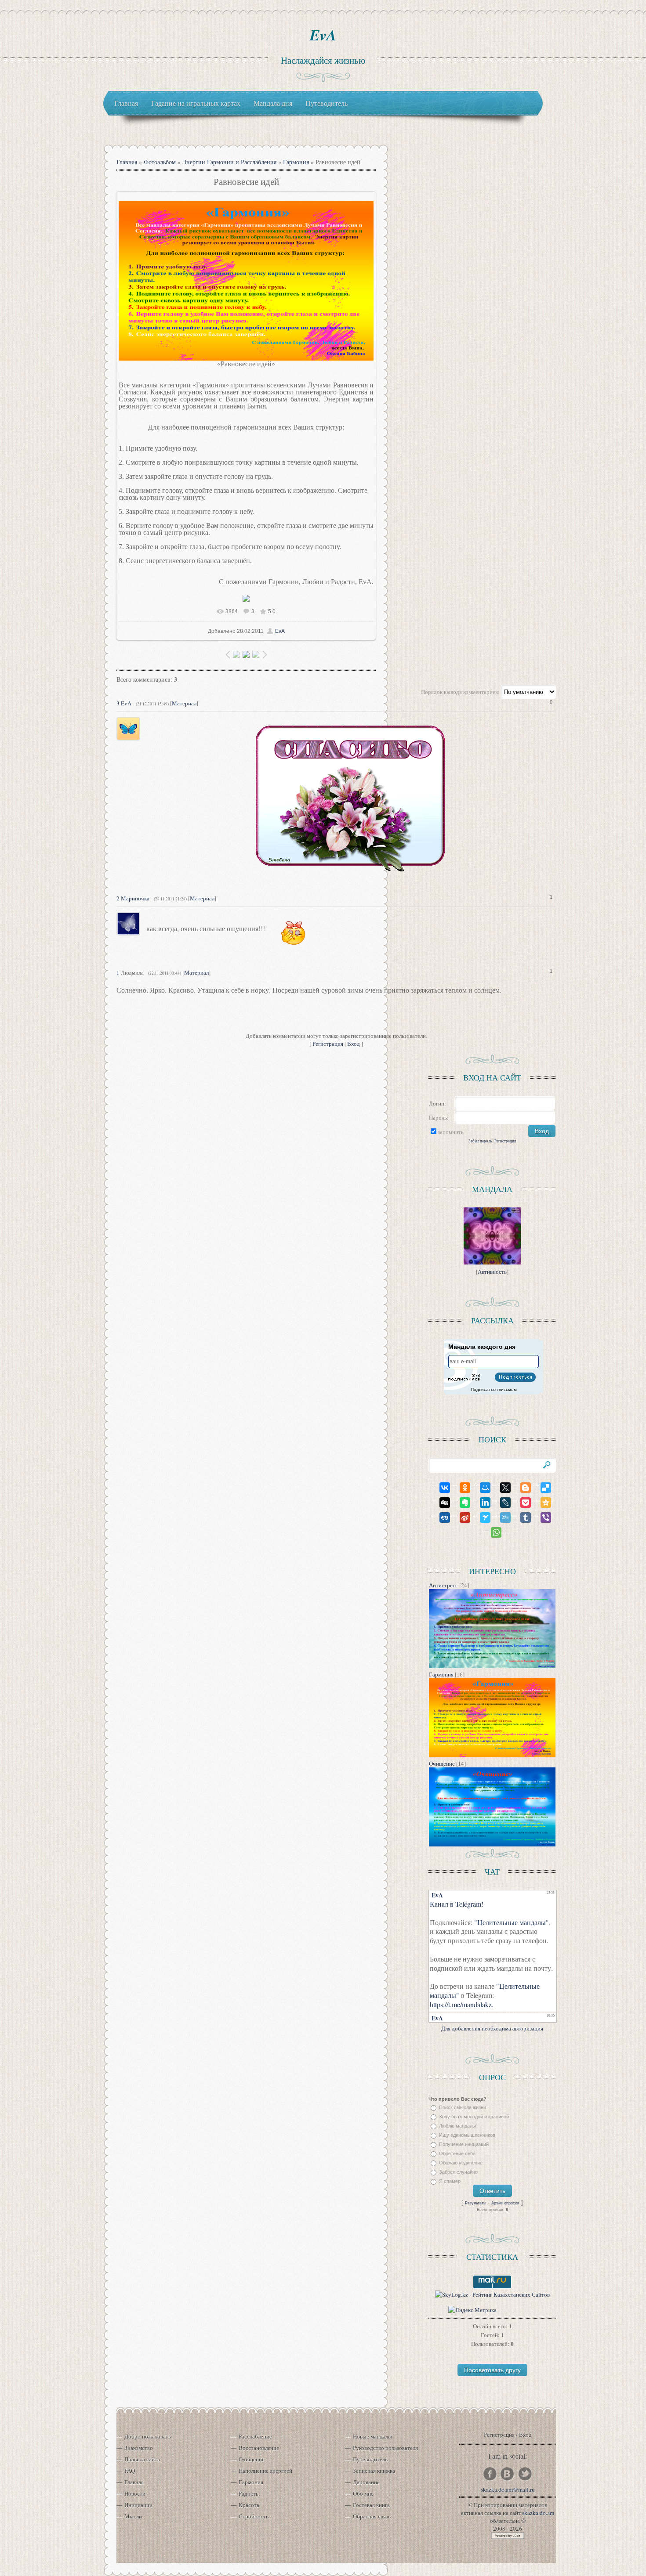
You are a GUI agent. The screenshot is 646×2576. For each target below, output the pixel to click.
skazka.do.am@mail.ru (508, 2489)
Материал (184, 703)
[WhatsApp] (492, 1532)
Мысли (133, 2516)
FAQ (130, 2471)
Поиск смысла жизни (463, 2107)
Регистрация (328, 1044)
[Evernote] (461, 1503)
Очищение (442, 1763)
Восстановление (259, 2448)
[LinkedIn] (481, 1503)
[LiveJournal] (501, 1503)
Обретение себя (457, 2153)
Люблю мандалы (457, 2126)
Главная (127, 162)
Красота (249, 2505)
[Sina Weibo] (461, 1517)
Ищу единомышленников (467, 2135)
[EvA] (145, 721)
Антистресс (443, 1585)
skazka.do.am (538, 2513)
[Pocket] (522, 1503)
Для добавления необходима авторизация (492, 2028)
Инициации (138, 2505)
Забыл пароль (480, 1141)
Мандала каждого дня (482, 1347)
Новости (135, 2493)
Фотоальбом (160, 162)
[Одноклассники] (461, 1488)
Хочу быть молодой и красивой (474, 2117)
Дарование (366, 2482)
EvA (323, 35)
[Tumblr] (522, 1517)
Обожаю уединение (461, 2163)
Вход (354, 1044)
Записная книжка (374, 2471)
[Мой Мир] (481, 1488)
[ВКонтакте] (441, 1488)
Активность (492, 1272)
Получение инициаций (464, 2144)
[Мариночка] (145, 928)
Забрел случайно (458, 2172)
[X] (501, 1488)
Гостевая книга (371, 2505)
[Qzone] (542, 1503)
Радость (249, 2493)
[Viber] (542, 1517)
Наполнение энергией (265, 2471)
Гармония (296, 162)
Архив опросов (505, 2203)
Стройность (254, 2516)
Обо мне (363, 2493)
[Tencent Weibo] (501, 1517)
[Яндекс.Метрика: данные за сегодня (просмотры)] (472, 2310)
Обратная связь (372, 2516)
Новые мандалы (372, 2436)
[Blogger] (522, 1488)
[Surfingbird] (481, 1517)
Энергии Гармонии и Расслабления (229, 162)
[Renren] (441, 1517)
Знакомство (139, 2448)
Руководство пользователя (385, 2448)
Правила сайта (142, 2459)
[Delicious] (542, 1488)
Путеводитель (370, 2459)
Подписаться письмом (494, 1389)
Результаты (475, 2203)
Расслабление (255, 2436)
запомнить (451, 1132)
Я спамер (450, 2181)
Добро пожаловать (148, 2436)
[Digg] (441, 1503)
